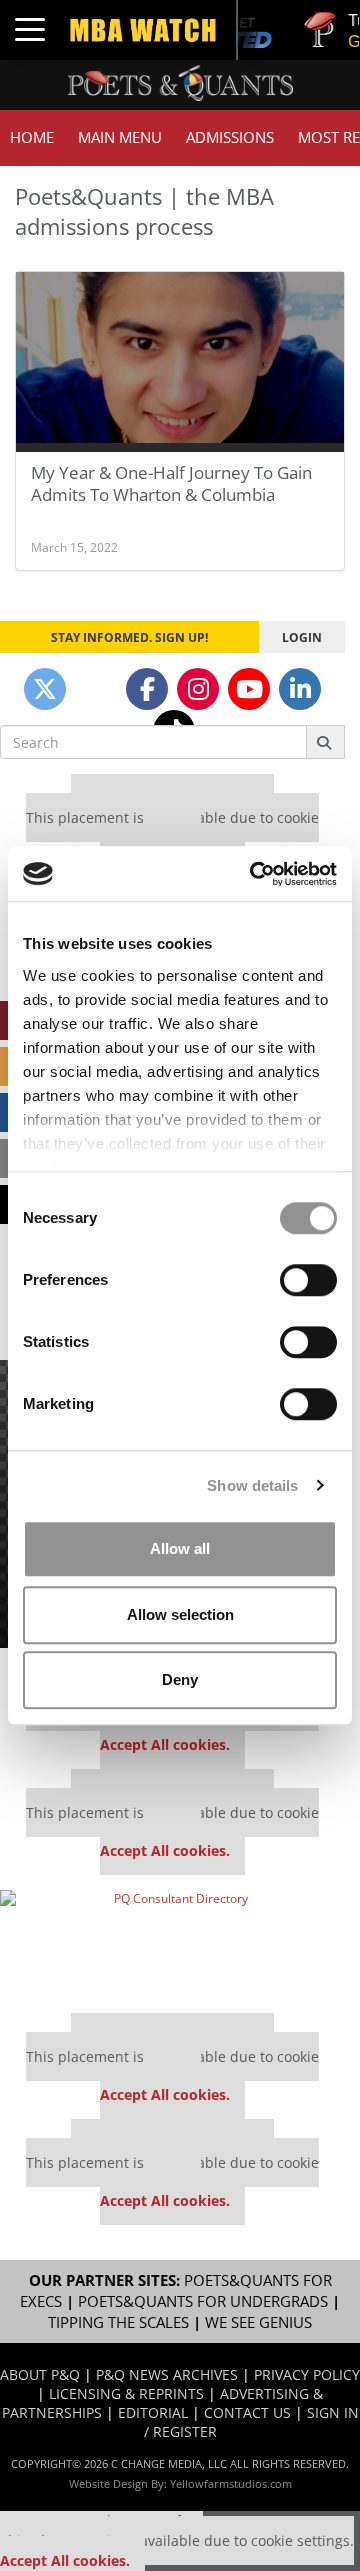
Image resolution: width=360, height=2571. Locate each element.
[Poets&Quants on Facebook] (147, 689)
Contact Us (247, 2412)
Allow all (180, 1548)
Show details (252, 1485)
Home (32, 137)
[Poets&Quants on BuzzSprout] (96, 689)
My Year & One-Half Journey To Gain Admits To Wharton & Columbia (171, 483)
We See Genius (258, 2322)
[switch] (308, 1280)
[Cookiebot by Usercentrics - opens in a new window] (254, 874)
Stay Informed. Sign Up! (129, 637)
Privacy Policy (307, 2374)
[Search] (325, 742)
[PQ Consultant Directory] (172, 1944)
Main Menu (120, 137)
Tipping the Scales (118, 2322)
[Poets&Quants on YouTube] (249, 689)
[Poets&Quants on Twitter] (45, 689)
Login (302, 637)
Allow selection (180, 1614)
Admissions (230, 137)
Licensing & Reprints (126, 2393)
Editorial (153, 2412)
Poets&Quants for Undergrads (203, 2301)
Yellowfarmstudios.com (231, 2483)
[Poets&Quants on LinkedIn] (300, 689)
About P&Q (40, 2374)
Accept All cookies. (165, 1744)
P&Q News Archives (167, 2374)
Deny (180, 1679)
